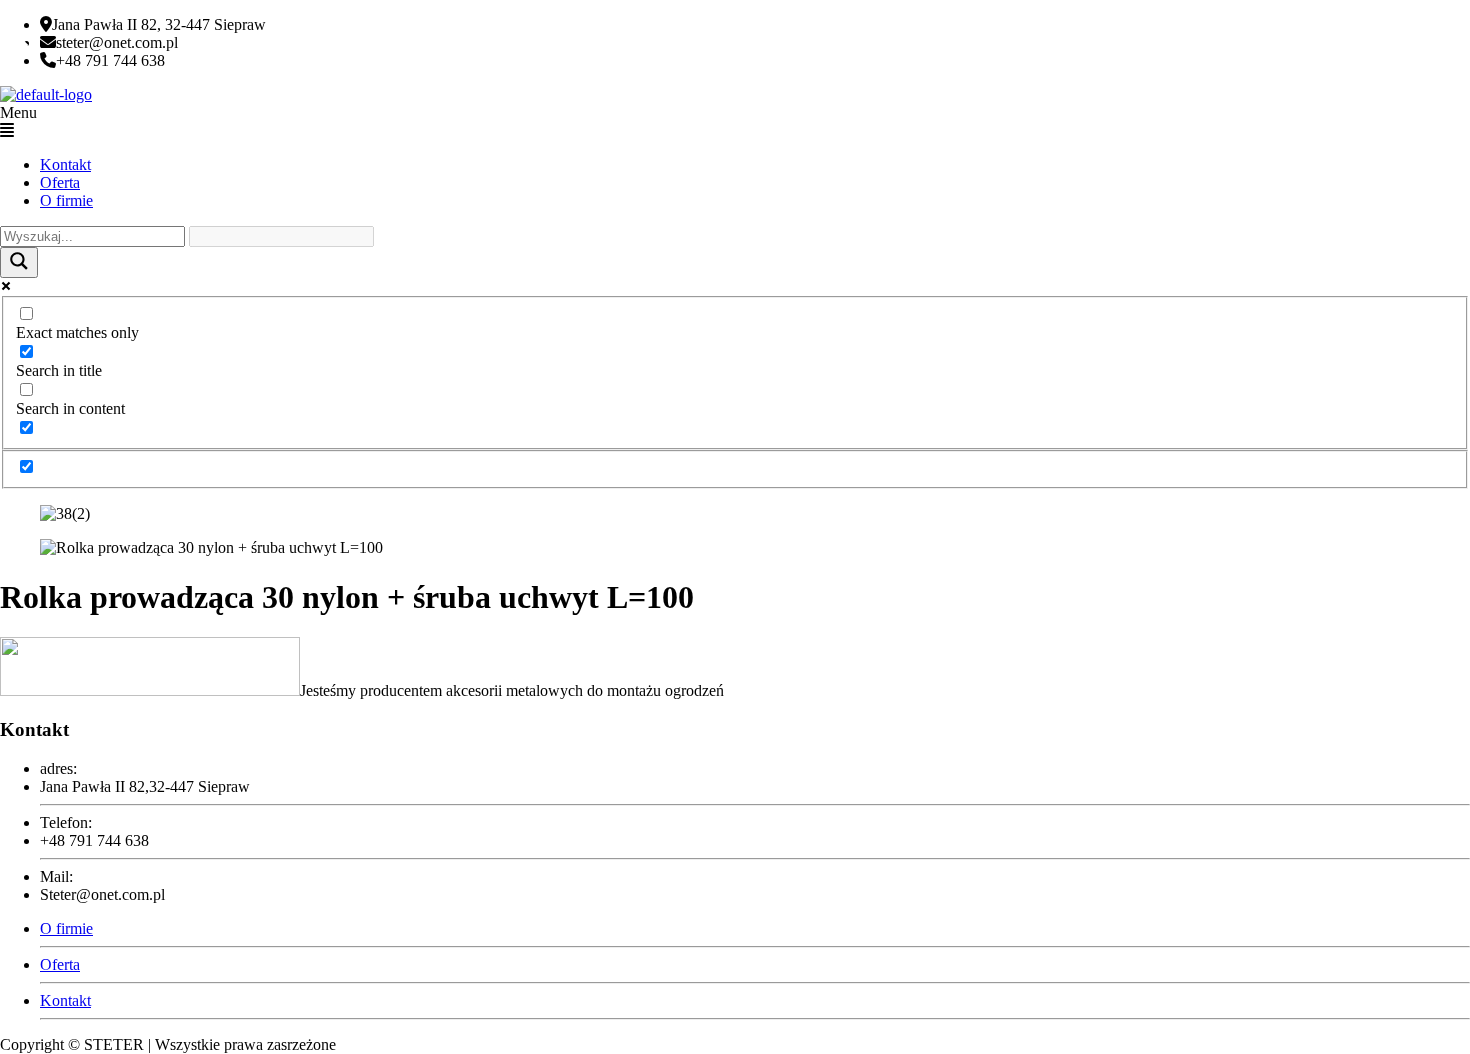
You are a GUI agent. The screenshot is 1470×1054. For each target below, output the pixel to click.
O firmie (66, 200)
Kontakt (65, 164)
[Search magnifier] (19, 262)
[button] (735, 122)
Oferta (60, 182)
